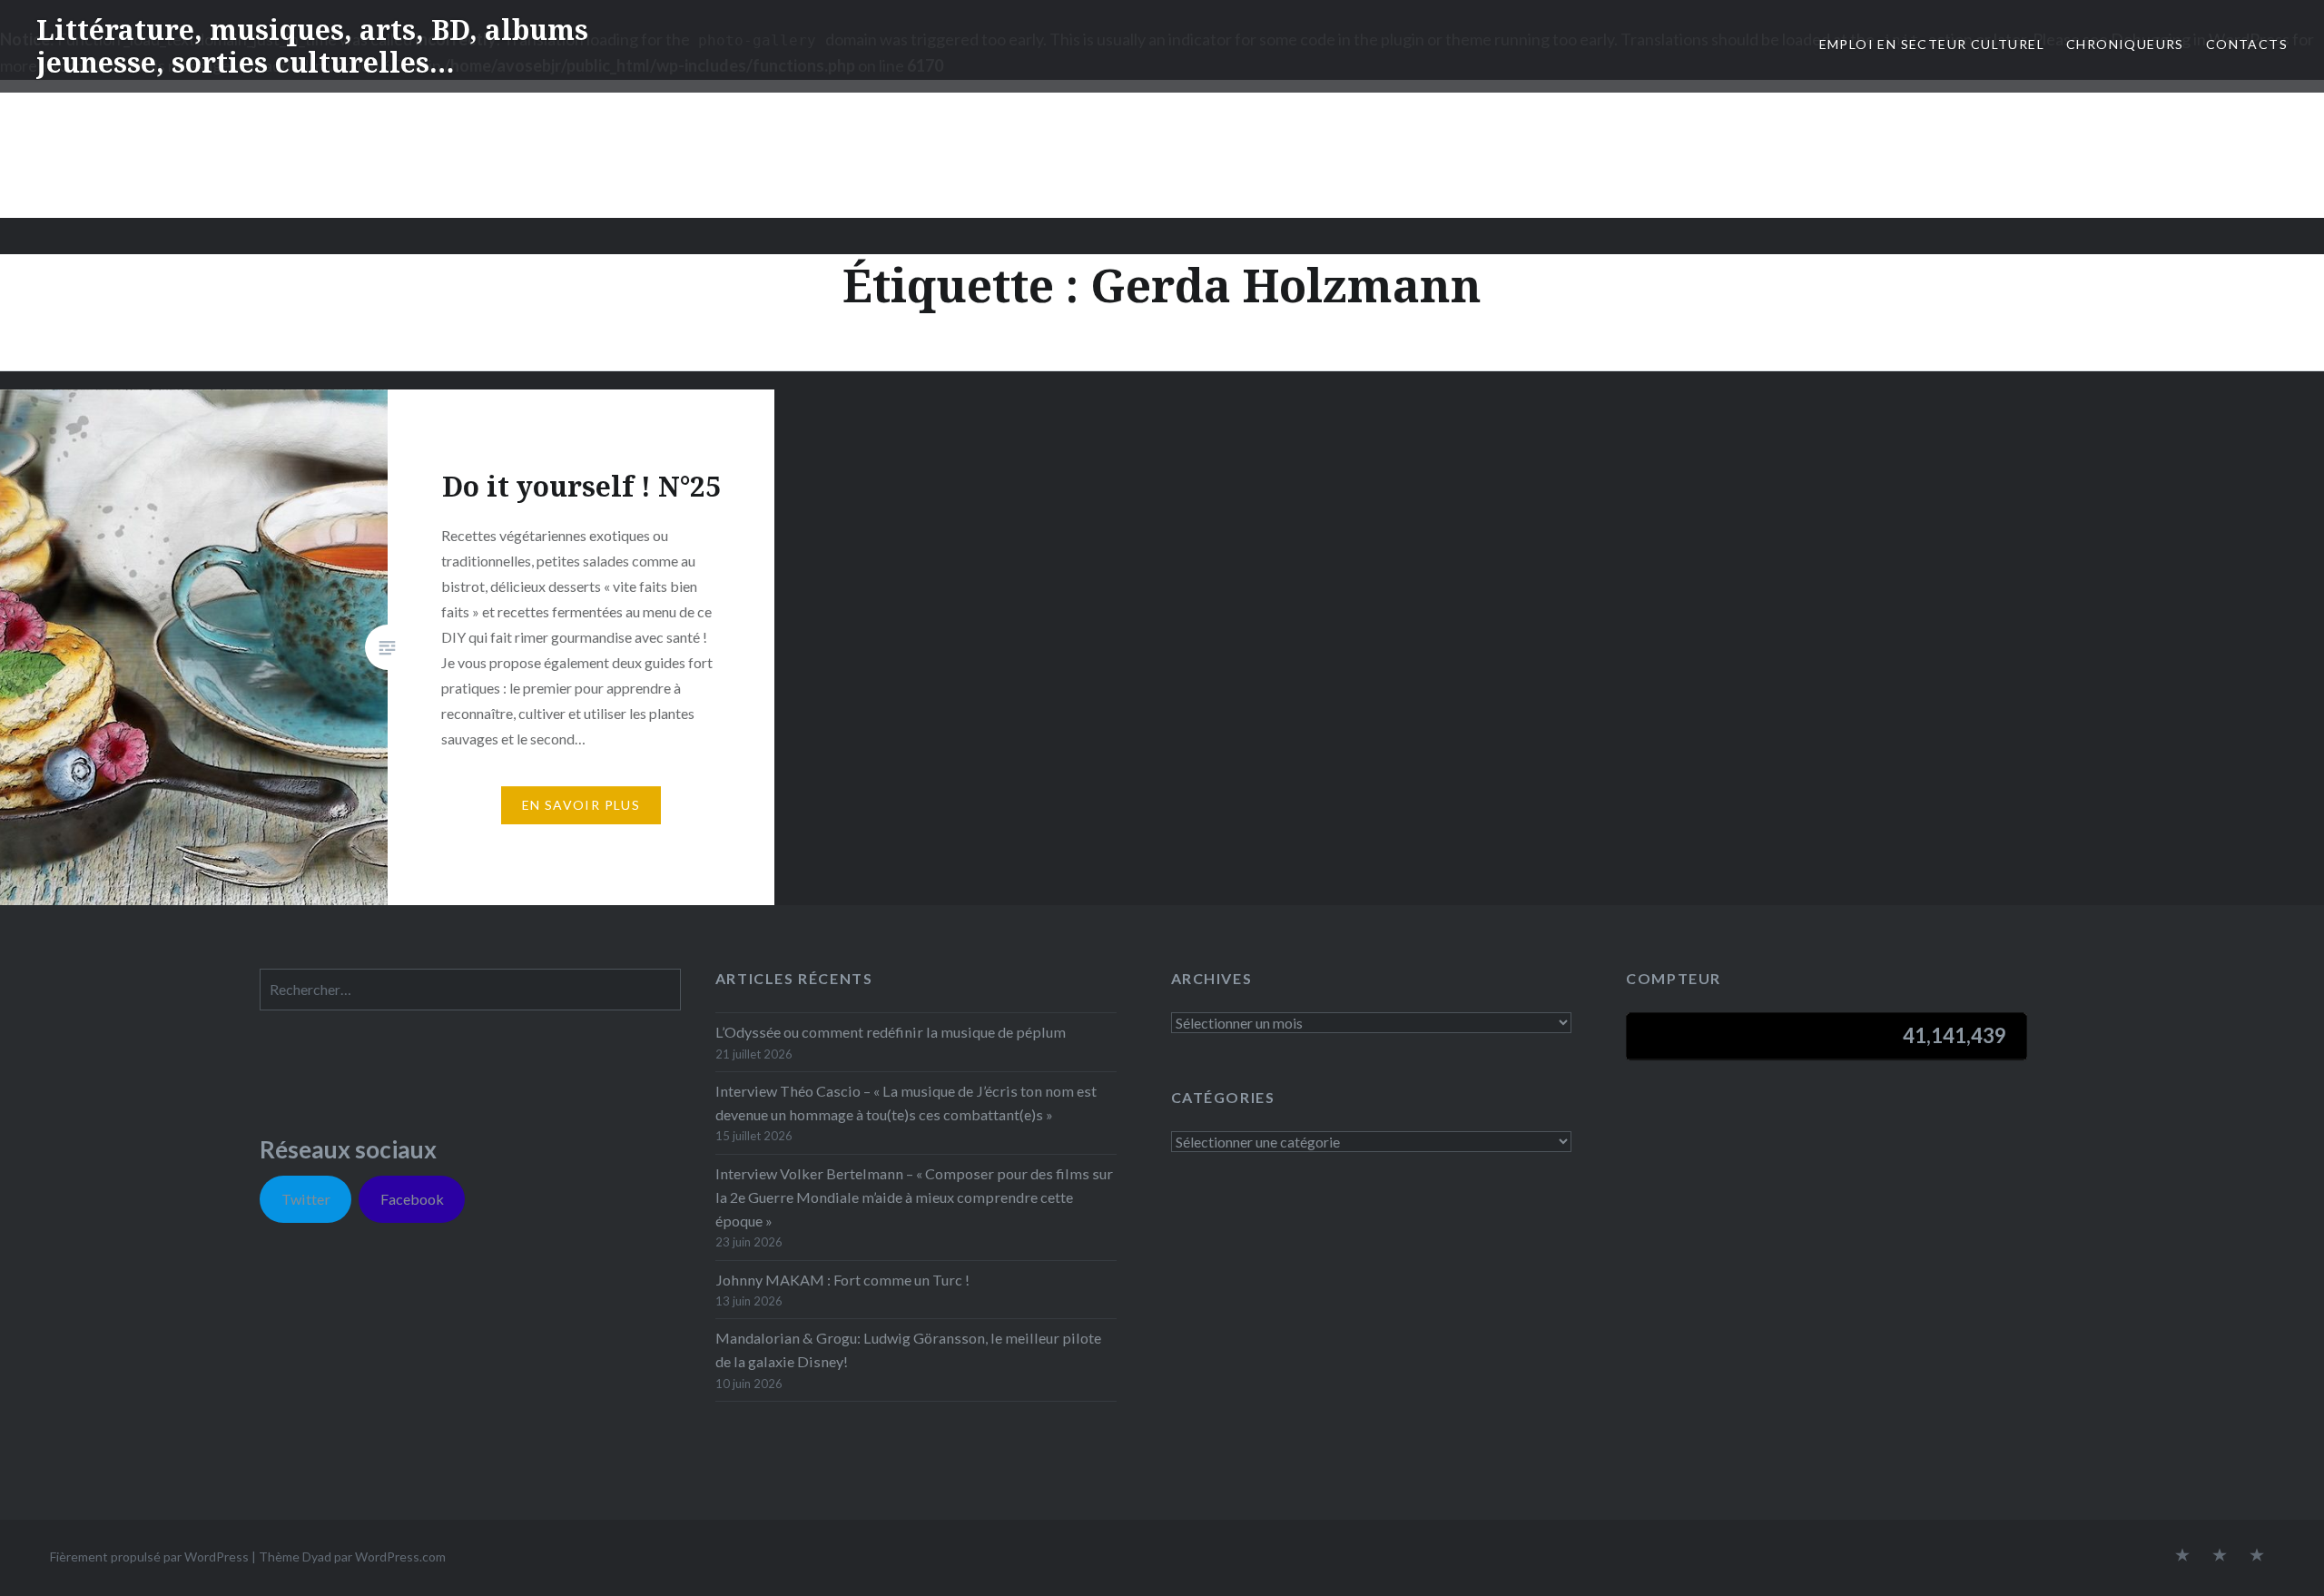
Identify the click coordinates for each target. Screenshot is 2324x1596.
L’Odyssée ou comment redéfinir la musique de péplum (891, 1032)
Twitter (306, 1199)
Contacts (2247, 44)
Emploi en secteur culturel (1932, 44)
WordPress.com (400, 1557)
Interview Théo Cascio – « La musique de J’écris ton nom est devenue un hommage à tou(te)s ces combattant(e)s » (906, 1103)
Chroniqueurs (2125, 44)
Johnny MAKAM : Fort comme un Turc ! (842, 1280)
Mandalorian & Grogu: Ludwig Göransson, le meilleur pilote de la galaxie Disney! (908, 1350)
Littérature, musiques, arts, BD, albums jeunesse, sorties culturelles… (312, 46)
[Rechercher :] (470, 989)
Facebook (412, 1199)
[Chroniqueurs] (2220, 1556)
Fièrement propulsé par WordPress (149, 1557)
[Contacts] (2182, 1556)
